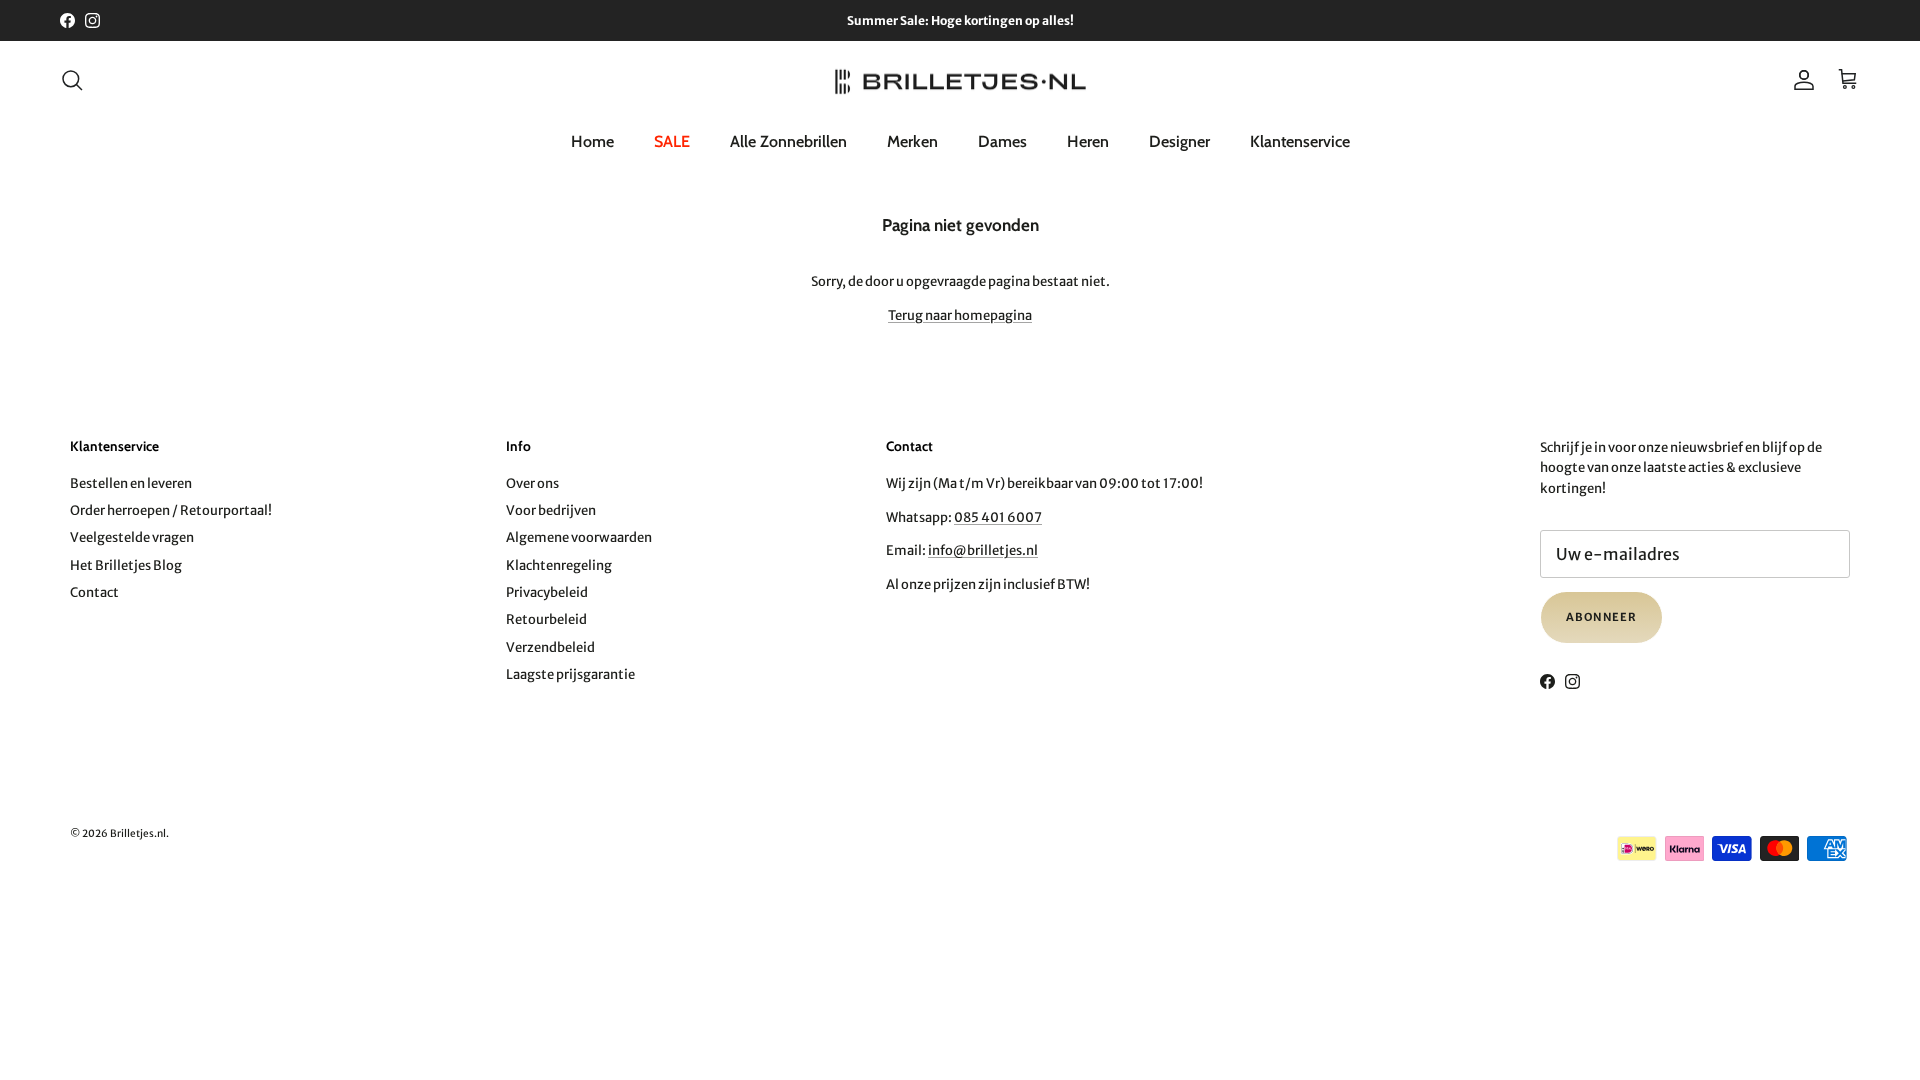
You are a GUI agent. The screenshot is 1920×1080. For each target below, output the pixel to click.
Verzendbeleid (550, 647)
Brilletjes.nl (138, 833)
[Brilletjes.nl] (960, 80)
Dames (1002, 141)
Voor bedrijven (551, 510)
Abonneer (1601, 617)
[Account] (1800, 80)
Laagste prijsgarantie (570, 674)
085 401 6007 (998, 517)
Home (592, 141)
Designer (1179, 141)
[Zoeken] (72, 80)
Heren (1088, 141)
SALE (672, 141)
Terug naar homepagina (960, 315)
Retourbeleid (546, 619)
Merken (912, 141)
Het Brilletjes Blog (126, 565)
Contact (94, 592)
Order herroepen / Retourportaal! (171, 510)
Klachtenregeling (559, 565)
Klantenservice (1300, 141)
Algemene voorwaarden (579, 537)
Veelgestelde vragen (132, 537)
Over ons (532, 483)
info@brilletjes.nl (983, 550)
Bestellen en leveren (131, 483)
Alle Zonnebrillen (788, 141)
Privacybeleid (547, 592)
